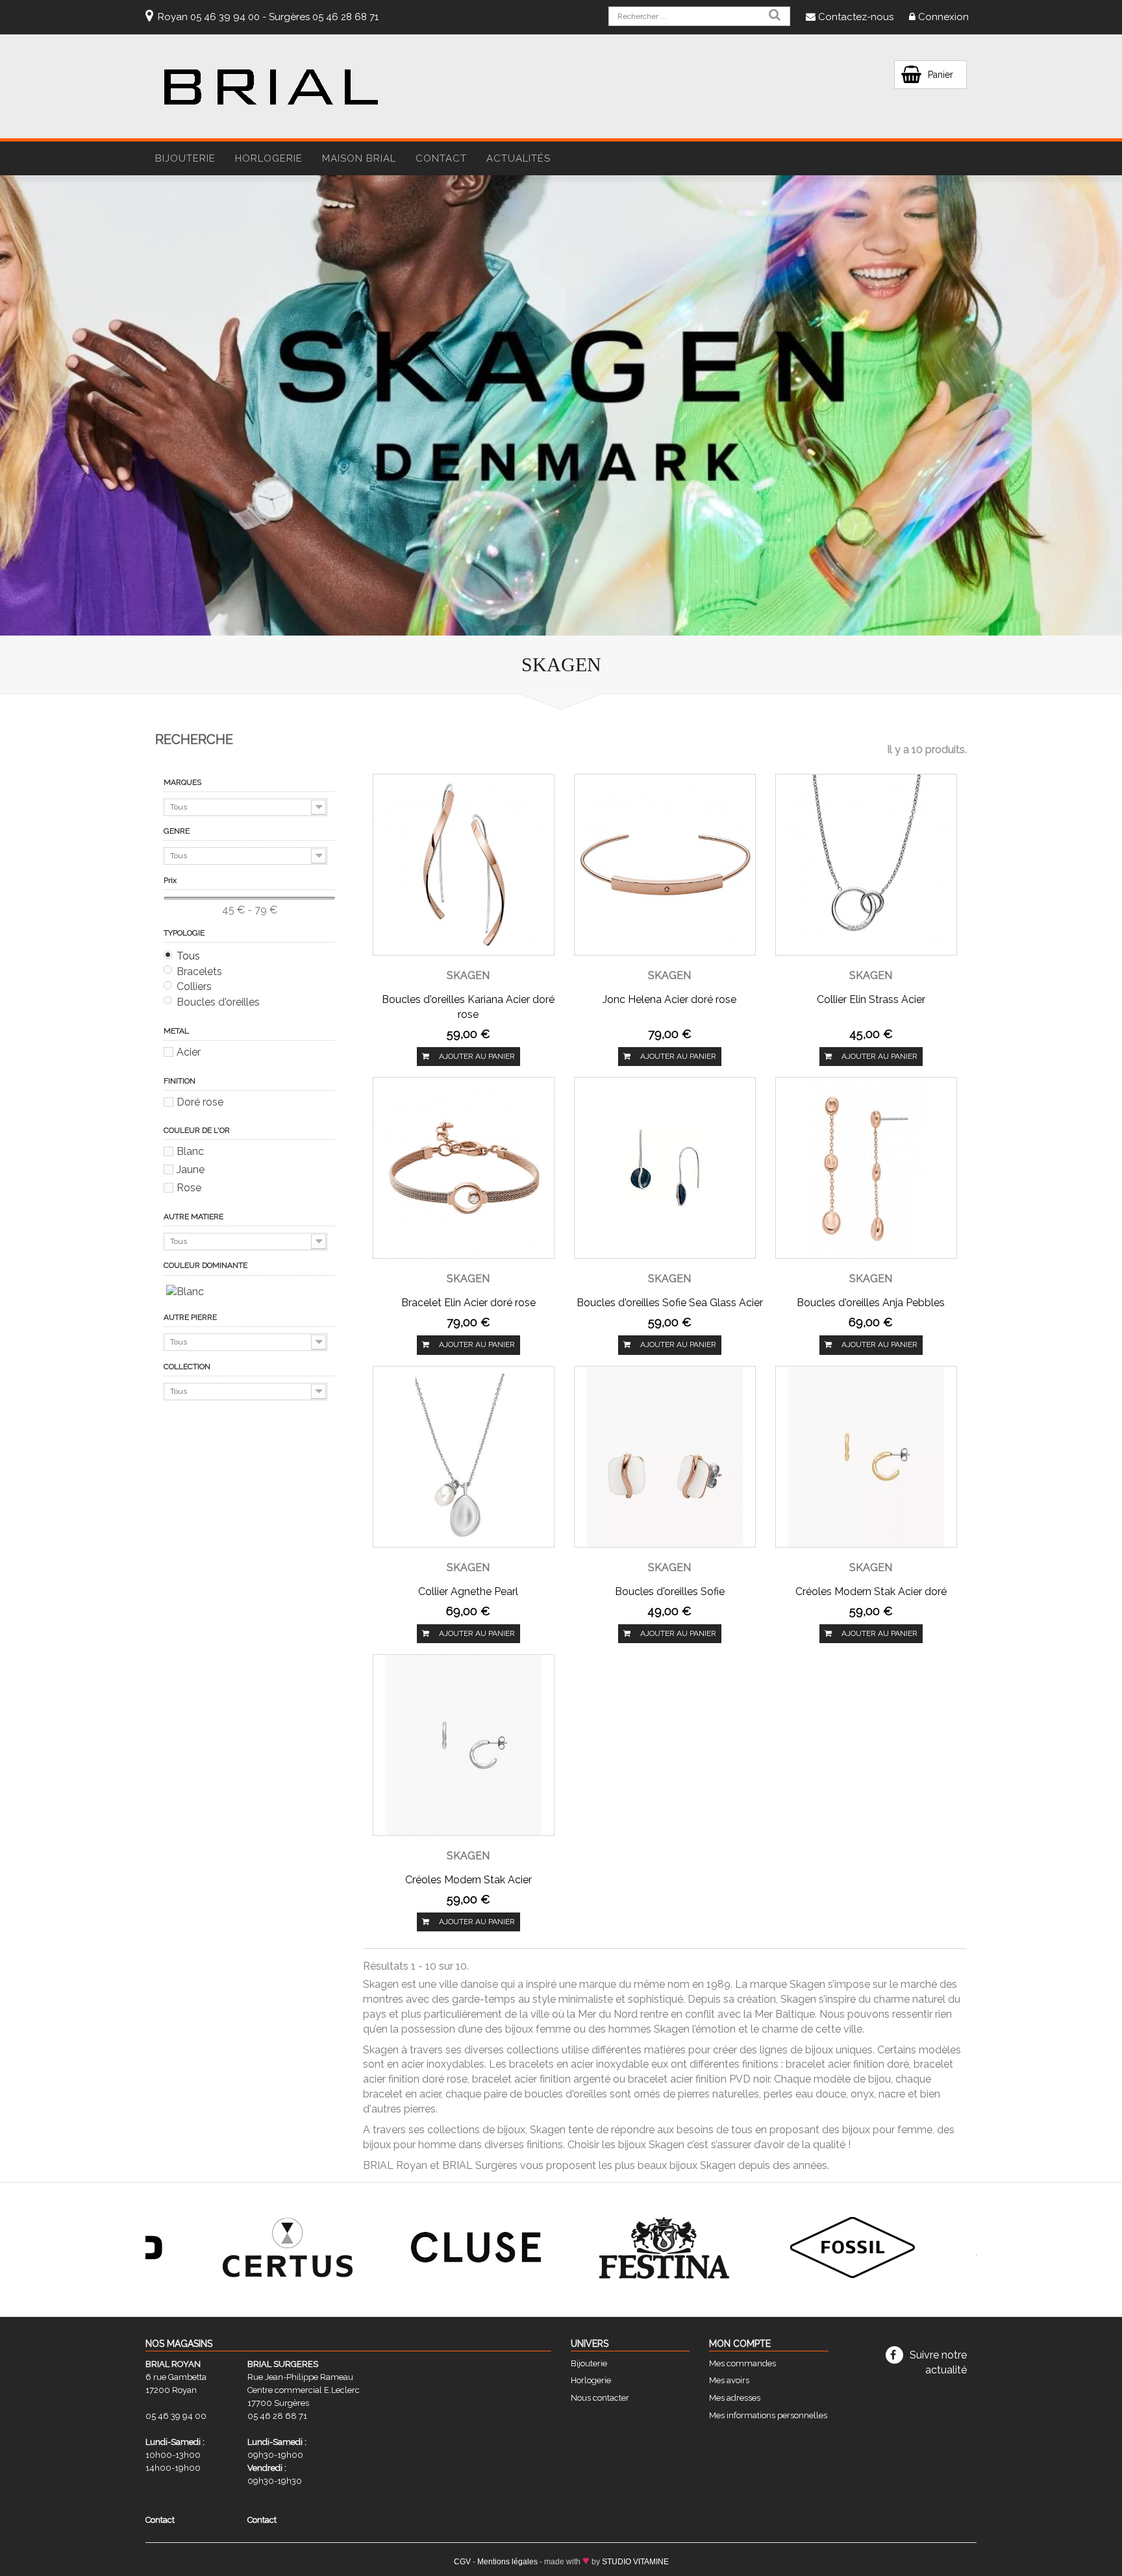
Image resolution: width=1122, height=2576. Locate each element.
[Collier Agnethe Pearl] (464, 1456)
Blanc (190, 1151)
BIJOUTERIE (185, 158)
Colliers (194, 986)
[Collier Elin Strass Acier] (866, 864)
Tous (188, 956)
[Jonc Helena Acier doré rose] (665, 864)
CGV (462, 2562)
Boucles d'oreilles (218, 1002)
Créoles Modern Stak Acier (468, 1880)
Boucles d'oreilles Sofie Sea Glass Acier (670, 1303)
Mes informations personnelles (768, 2415)
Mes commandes (742, 2363)
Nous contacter (600, 2398)
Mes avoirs (729, 2380)
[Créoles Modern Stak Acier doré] (866, 1456)
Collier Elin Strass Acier (871, 999)
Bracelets (199, 972)
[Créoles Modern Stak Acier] (464, 1744)
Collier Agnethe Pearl (468, 1591)
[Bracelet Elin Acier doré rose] (464, 1167)
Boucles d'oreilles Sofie (670, 1591)
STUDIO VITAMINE (635, 2562)
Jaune (191, 1170)
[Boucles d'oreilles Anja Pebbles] (866, 1167)
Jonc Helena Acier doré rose (669, 999)
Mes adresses (735, 2398)
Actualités (518, 158)
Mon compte (740, 2344)
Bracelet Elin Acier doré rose (468, 1303)
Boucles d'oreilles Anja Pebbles (871, 1303)
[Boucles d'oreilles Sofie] (665, 1456)
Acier (189, 1052)
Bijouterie (589, 2363)
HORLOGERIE (269, 158)
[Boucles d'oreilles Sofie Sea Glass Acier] (665, 1167)
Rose (189, 1188)
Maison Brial (359, 158)
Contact (441, 158)
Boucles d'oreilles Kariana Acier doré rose (468, 1007)
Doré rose (200, 1102)
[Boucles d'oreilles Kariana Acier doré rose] (464, 864)
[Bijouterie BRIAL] (271, 87)
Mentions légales (507, 2562)
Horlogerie (591, 2380)
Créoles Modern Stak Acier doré (871, 1591)
